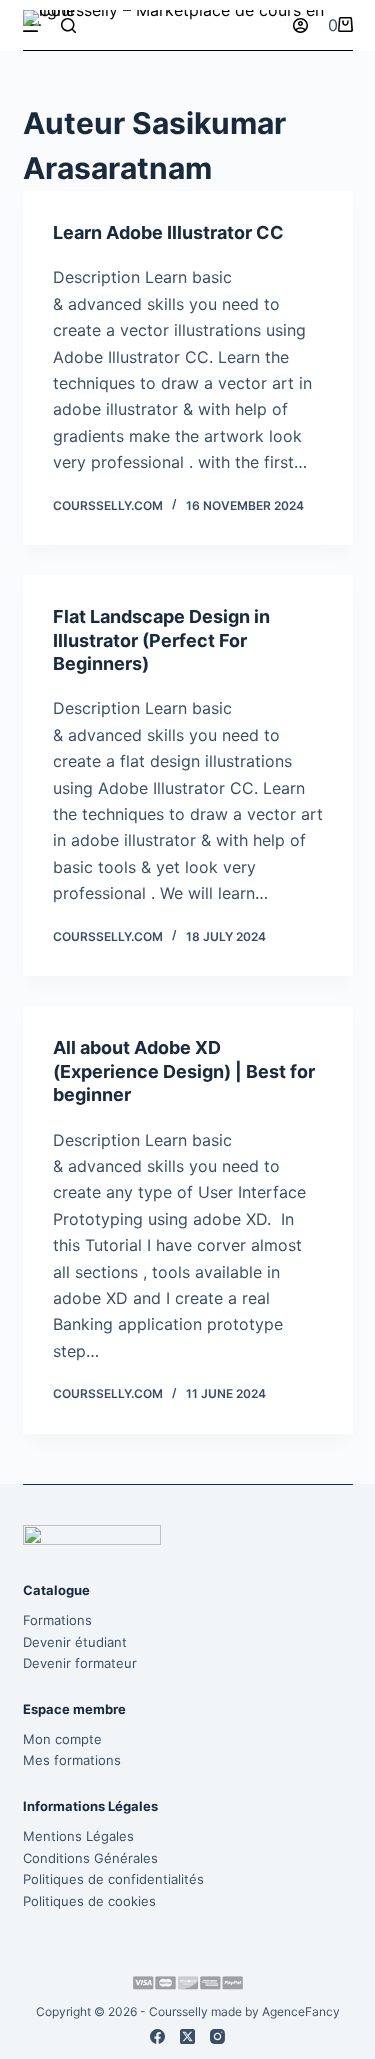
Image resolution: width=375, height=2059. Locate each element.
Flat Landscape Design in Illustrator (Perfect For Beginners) (161, 640)
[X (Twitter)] (187, 2036)
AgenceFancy (301, 2011)
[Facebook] (157, 2036)
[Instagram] (217, 2036)
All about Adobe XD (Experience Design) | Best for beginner (184, 1071)
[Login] (300, 25)
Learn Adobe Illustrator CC (168, 232)
